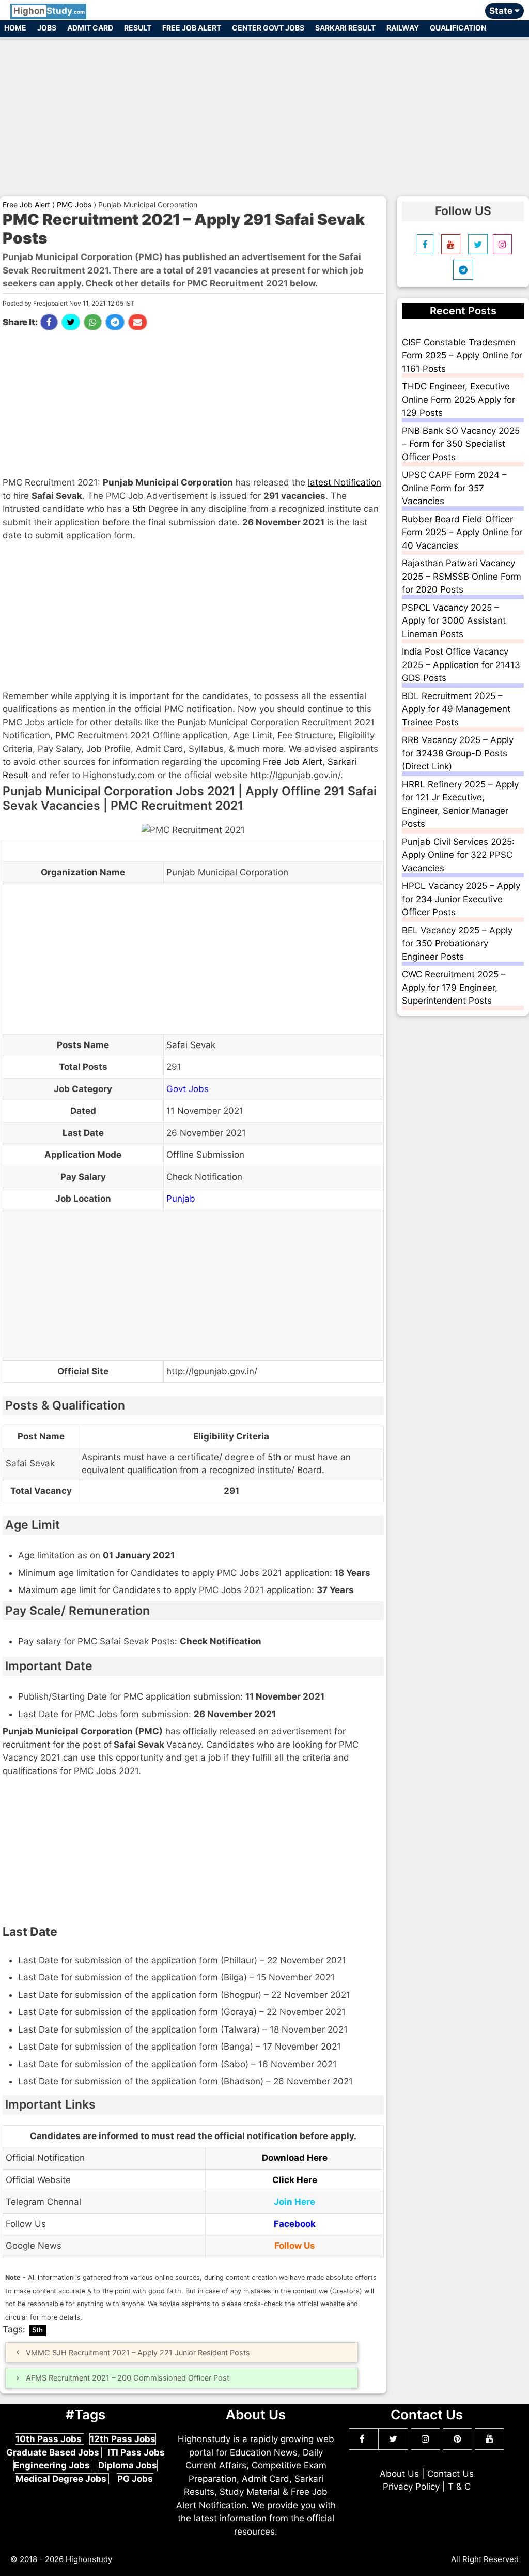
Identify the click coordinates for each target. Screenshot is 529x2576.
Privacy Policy (411, 2487)
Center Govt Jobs (268, 28)
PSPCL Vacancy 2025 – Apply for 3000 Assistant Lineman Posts (454, 621)
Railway (403, 28)
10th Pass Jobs (50, 2439)
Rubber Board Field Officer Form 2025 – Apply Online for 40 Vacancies (462, 532)
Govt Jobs (188, 1089)
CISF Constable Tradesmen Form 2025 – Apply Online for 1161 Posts (462, 355)
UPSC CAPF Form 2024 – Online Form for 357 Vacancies (454, 488)
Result (138, 28)
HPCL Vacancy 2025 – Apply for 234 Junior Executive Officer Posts (461, 899)
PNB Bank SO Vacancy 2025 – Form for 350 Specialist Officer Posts (461, 444)
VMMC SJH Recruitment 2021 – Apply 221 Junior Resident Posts (138, 2352)
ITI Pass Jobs (136, 2452)
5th (139, 509)
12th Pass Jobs (123, 2439)
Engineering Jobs (53, 2465)
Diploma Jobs (128, 2465)
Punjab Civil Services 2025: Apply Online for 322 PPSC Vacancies (458, 855)
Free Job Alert (192, 28)
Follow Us (295, 2246)
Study (49, 11)
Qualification (458, 28)
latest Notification (345, 482)
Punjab (181, 1199)
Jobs (47, 28)
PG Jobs (135, 2479)
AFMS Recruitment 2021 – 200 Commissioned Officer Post (128, 2378)
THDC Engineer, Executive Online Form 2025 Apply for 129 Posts (458, 399)
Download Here (295, 2158)
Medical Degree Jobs (62, 2479)
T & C (459, 2487)
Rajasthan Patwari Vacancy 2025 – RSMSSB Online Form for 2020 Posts (462, 576)
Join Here (294, 2202)
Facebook (295, 2224)
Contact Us (450, 2474)
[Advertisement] (264, 113)
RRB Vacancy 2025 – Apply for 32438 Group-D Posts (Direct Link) (458, 753)
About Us (399, 2474)
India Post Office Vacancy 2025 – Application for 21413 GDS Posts (461, 665)
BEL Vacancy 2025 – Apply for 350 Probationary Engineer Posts (457, 943)
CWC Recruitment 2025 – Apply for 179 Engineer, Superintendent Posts (454, 987)
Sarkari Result (345, 28)
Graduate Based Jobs (54, 2452)
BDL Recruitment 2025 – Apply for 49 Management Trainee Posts (456, 709)
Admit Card (90, 28)
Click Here (295, 2180)
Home (15, 28)
